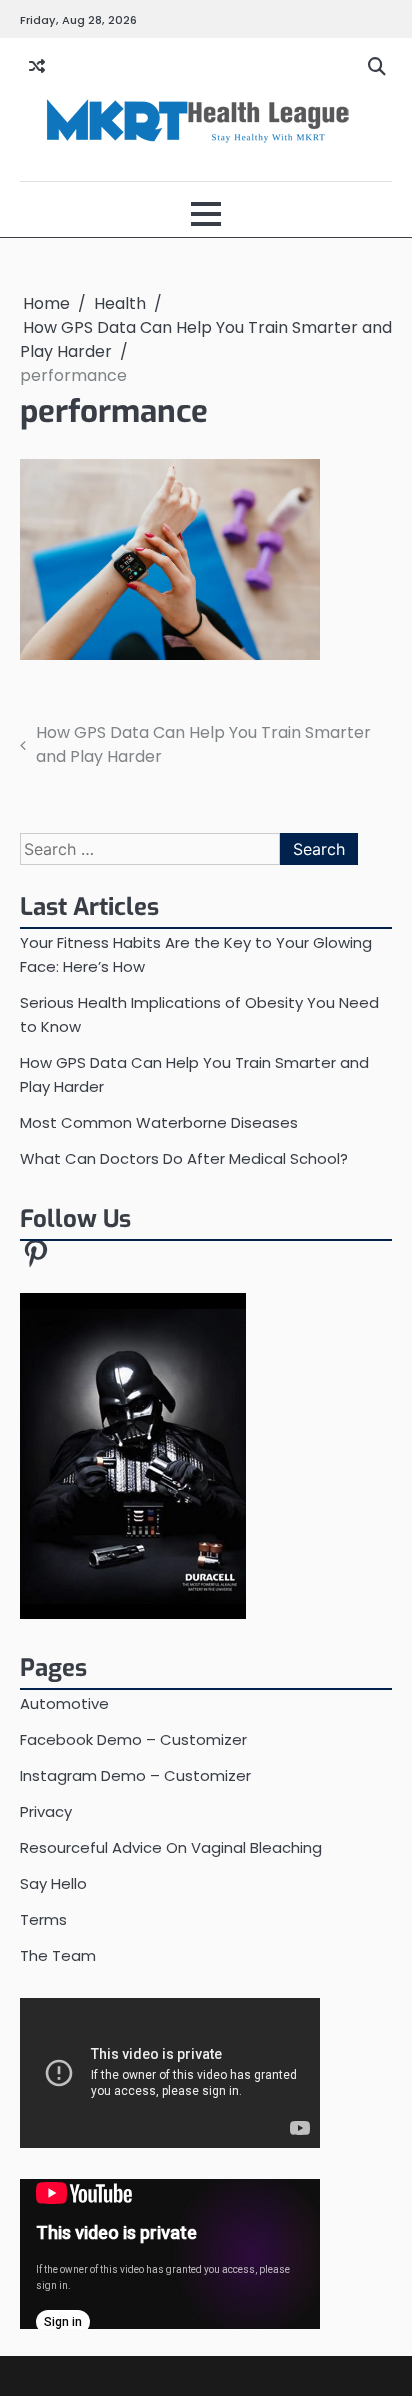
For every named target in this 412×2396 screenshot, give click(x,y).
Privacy (46, 1811)
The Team (58, 1955)
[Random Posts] (37, 67)
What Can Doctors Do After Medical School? (184, 1158)
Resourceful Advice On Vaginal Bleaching (171, 1847)
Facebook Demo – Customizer (133, 1739)
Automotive (64, 1703)
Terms (43, 1919)
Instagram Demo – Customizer (135, 1775)
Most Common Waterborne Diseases (159, 1122)
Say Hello (53, 1883)
